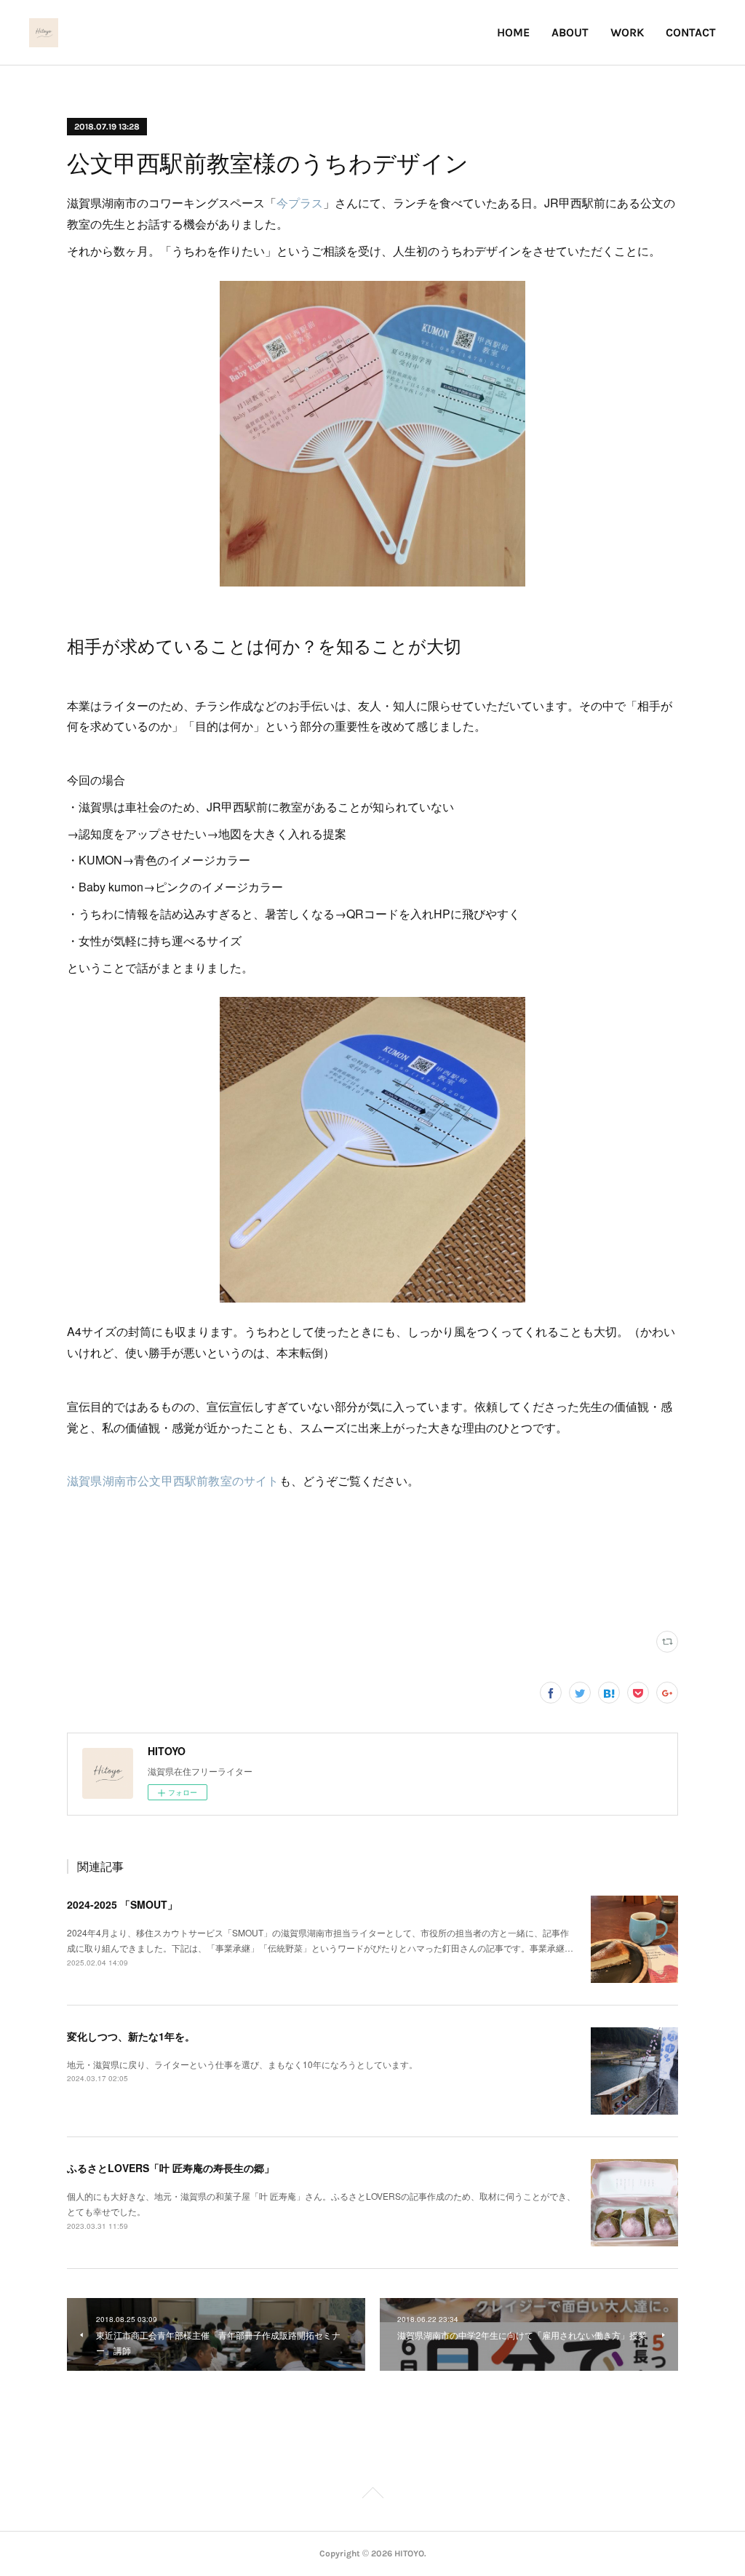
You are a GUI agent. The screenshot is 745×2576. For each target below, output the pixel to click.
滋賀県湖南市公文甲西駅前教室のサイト (173, 1480)
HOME (513, 32)
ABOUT (570, 32)
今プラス (300, 203)
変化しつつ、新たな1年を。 (131, 2036)
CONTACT (691, 32)
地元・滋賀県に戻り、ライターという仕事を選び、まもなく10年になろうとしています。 (242, 2064)
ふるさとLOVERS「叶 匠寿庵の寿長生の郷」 (171, 2168)
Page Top (372, 2495)
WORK (627, 32)
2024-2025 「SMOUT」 (122, 1904)
